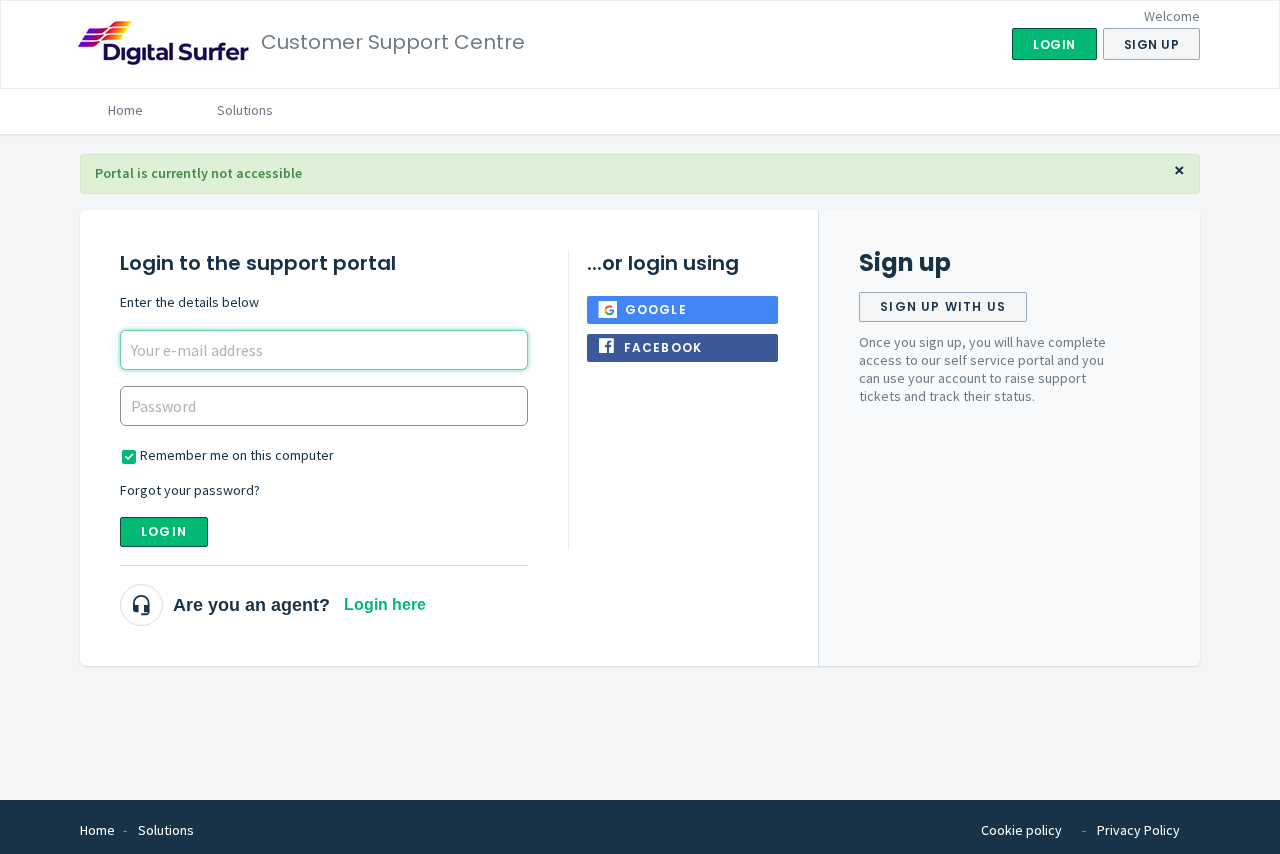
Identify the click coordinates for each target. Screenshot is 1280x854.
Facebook (663, 347)
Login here (385, 604)
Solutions (245, 110)
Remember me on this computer (237, 455)
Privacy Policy (1138, 830)
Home (125, 110)
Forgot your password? (190, 490)
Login (164, 531)
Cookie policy (1021, 830)
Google (656, 309)
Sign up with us (943, 306)
